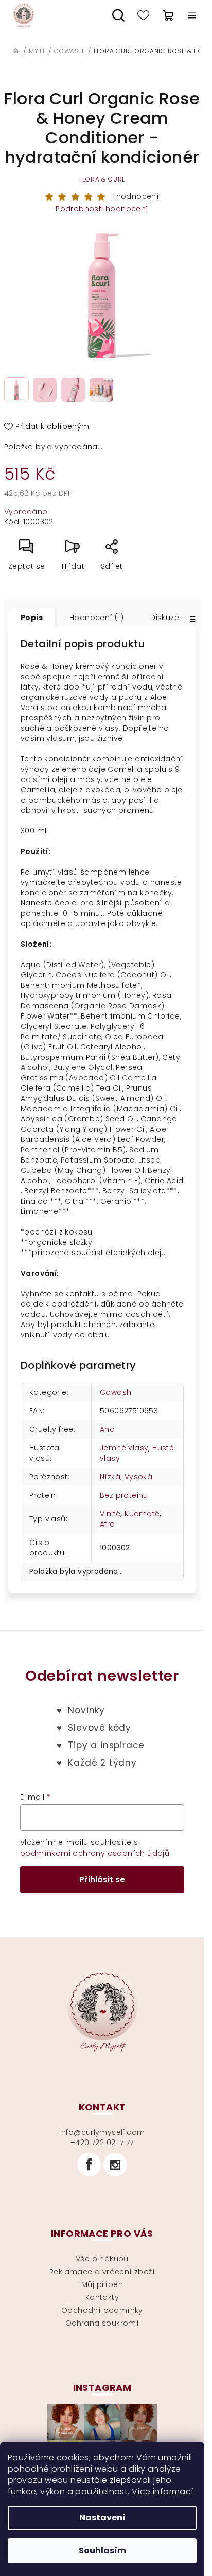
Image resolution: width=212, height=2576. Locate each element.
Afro (108, 1524)
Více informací (163, 2491)
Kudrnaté (142, 1514)
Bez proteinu (124, 1495)
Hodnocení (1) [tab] (96, 618)
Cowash (116, 1392)
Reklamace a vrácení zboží (102, 2272)
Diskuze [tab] (165, 618)
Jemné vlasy (124, 1448)
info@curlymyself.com (102, 2132)
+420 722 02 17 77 (102, 2143)
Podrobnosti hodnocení (102, 209)
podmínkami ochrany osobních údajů (95, 1853)
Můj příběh (102, 2284)
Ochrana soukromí (102, 2323)
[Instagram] (115, 2165)
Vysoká (138, 1477)
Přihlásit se (102, 1880)
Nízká (110, 1477)
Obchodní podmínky (102, 2310)
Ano (107, 1429)
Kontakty (102, 2297)
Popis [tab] (32, 618)
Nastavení (102, 2518)
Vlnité (110, 1514)
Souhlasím (102, 2551)
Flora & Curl (102, 179)
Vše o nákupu (102, 2259)
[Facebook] (89, 2165)
